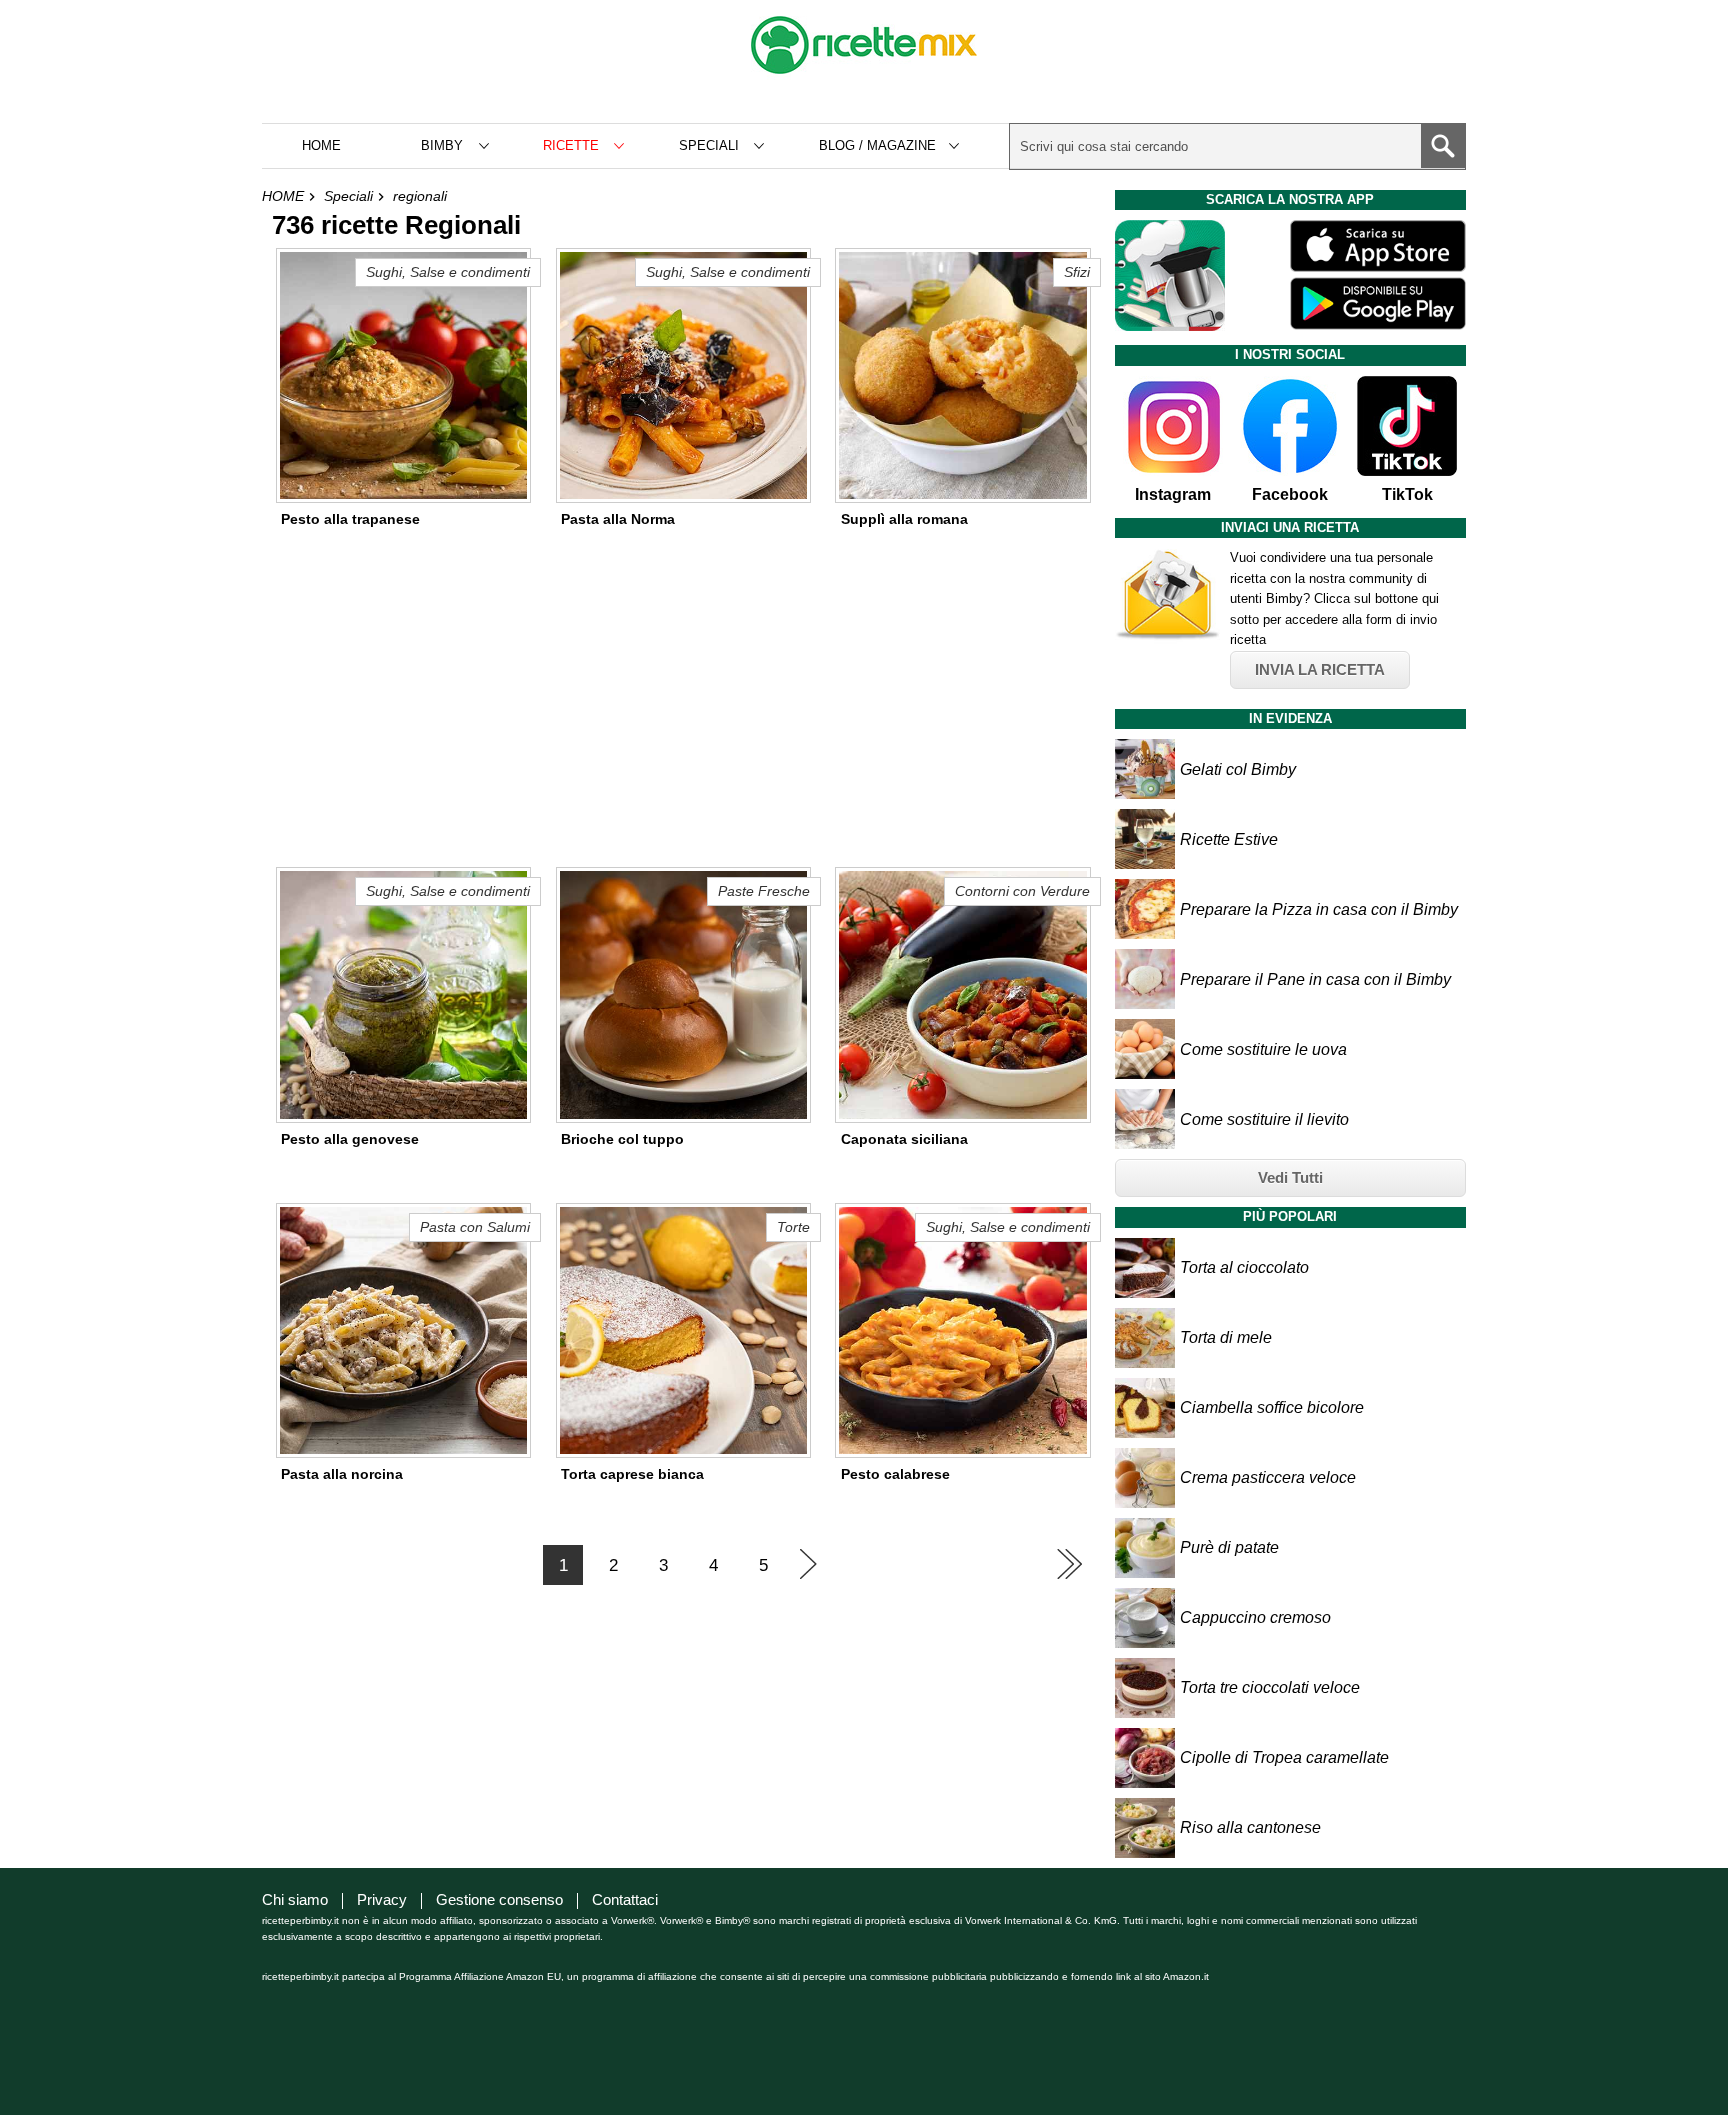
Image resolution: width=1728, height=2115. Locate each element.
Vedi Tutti (1290, 1177)
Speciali (348, 196)
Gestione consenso (499, 1899)
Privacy (382, 1899)
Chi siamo (295, 1899)
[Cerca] (1443, 146)
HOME (283, 196)
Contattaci (625, 1899)
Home (321, 145)
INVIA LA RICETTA (1320, 669)
